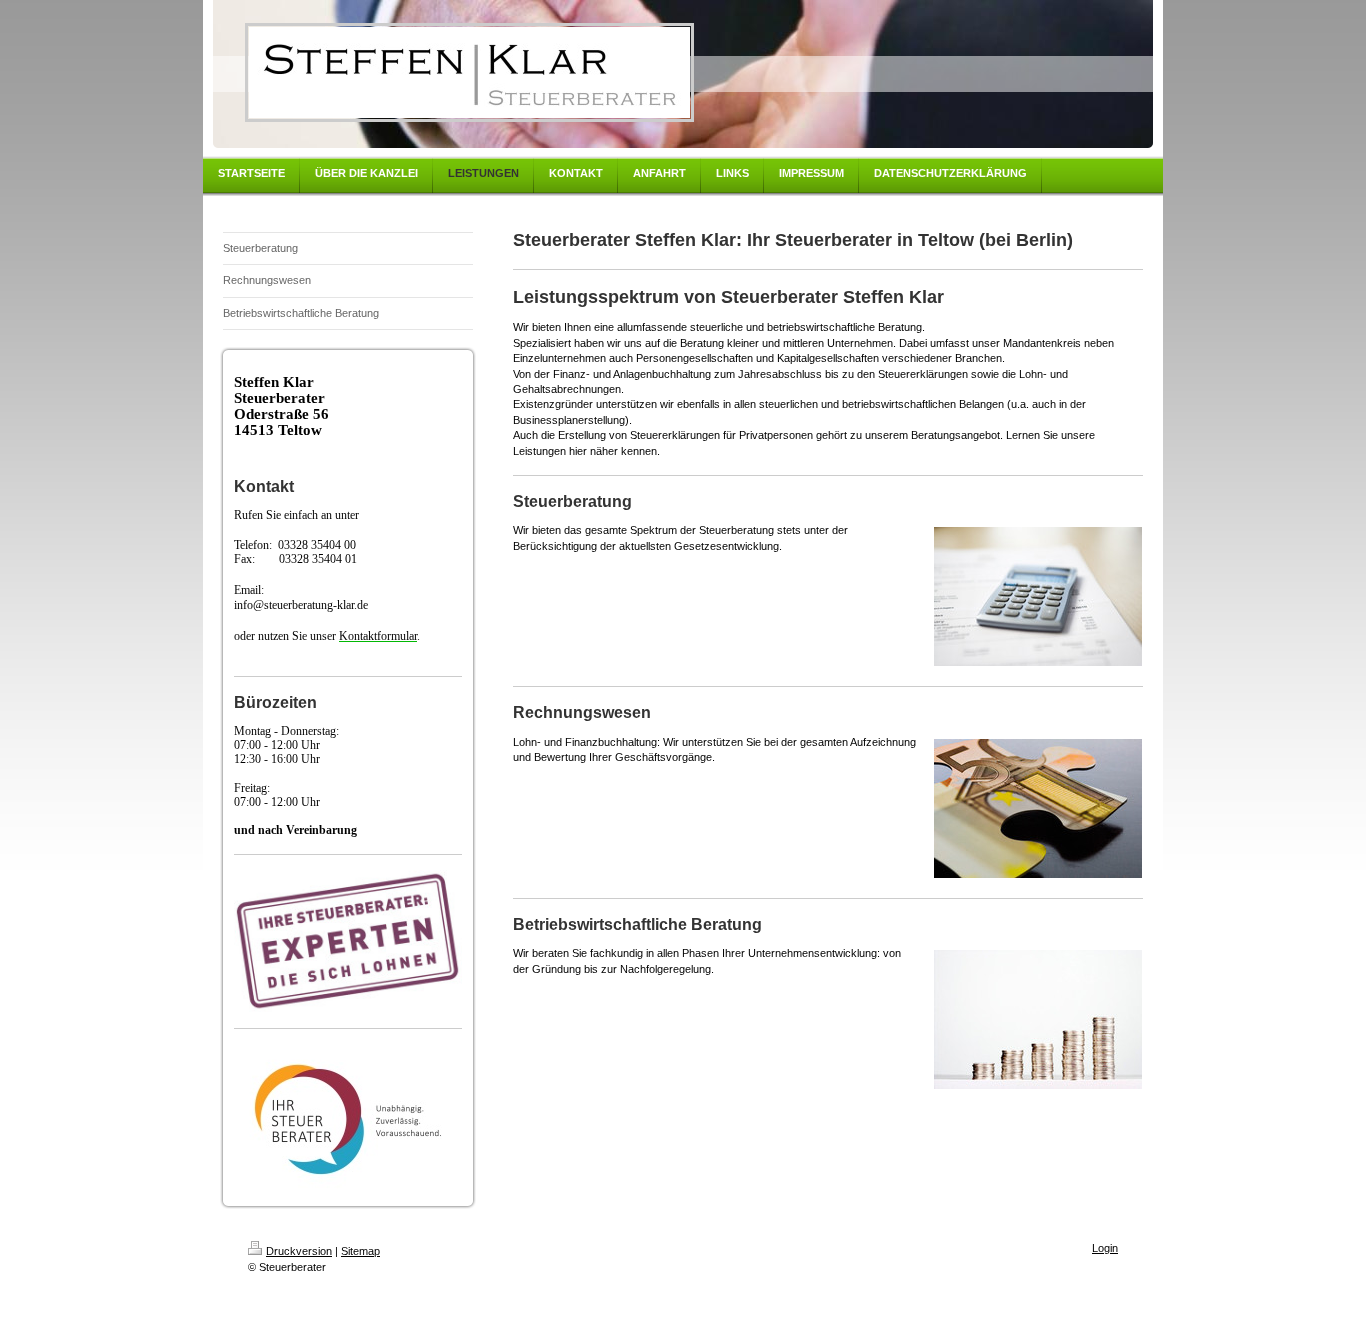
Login (1105, 1248)
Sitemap (360, 1251)
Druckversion (299, 1251)
